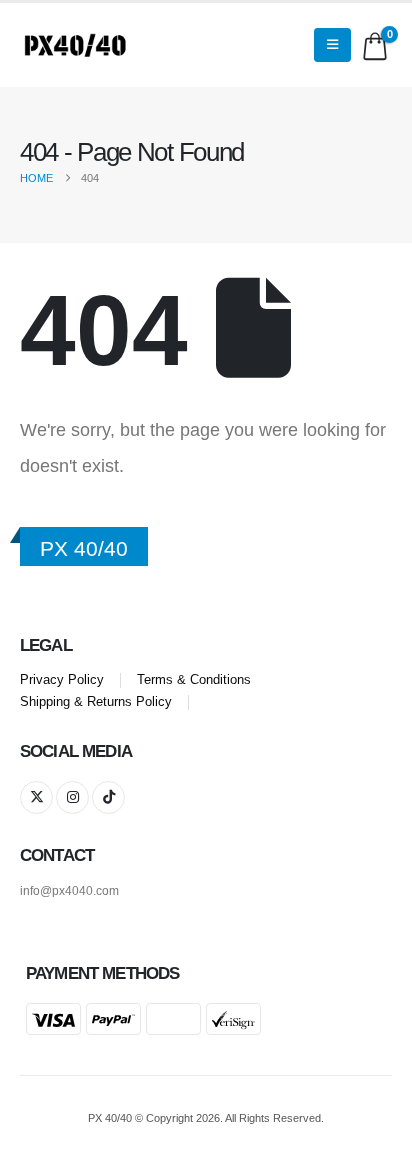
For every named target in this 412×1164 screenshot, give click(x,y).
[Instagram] (72, 797)
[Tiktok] (108, 797)
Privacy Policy (62, 680)
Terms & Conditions (194, 680)
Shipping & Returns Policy (96, 702)
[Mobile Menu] (332, 45)
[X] (36, 797)
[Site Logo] (75, 45)
